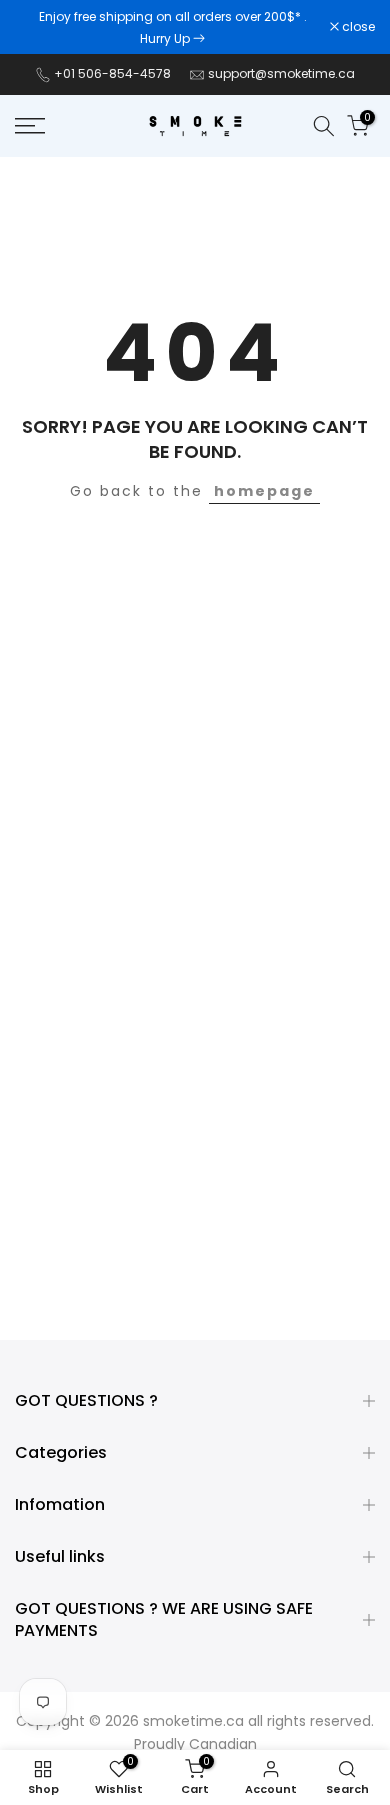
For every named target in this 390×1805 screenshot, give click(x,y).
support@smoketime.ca (281, 73)
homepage (264, 491)
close (357, 27)
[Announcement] (172, 27)
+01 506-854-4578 (112, 73)
